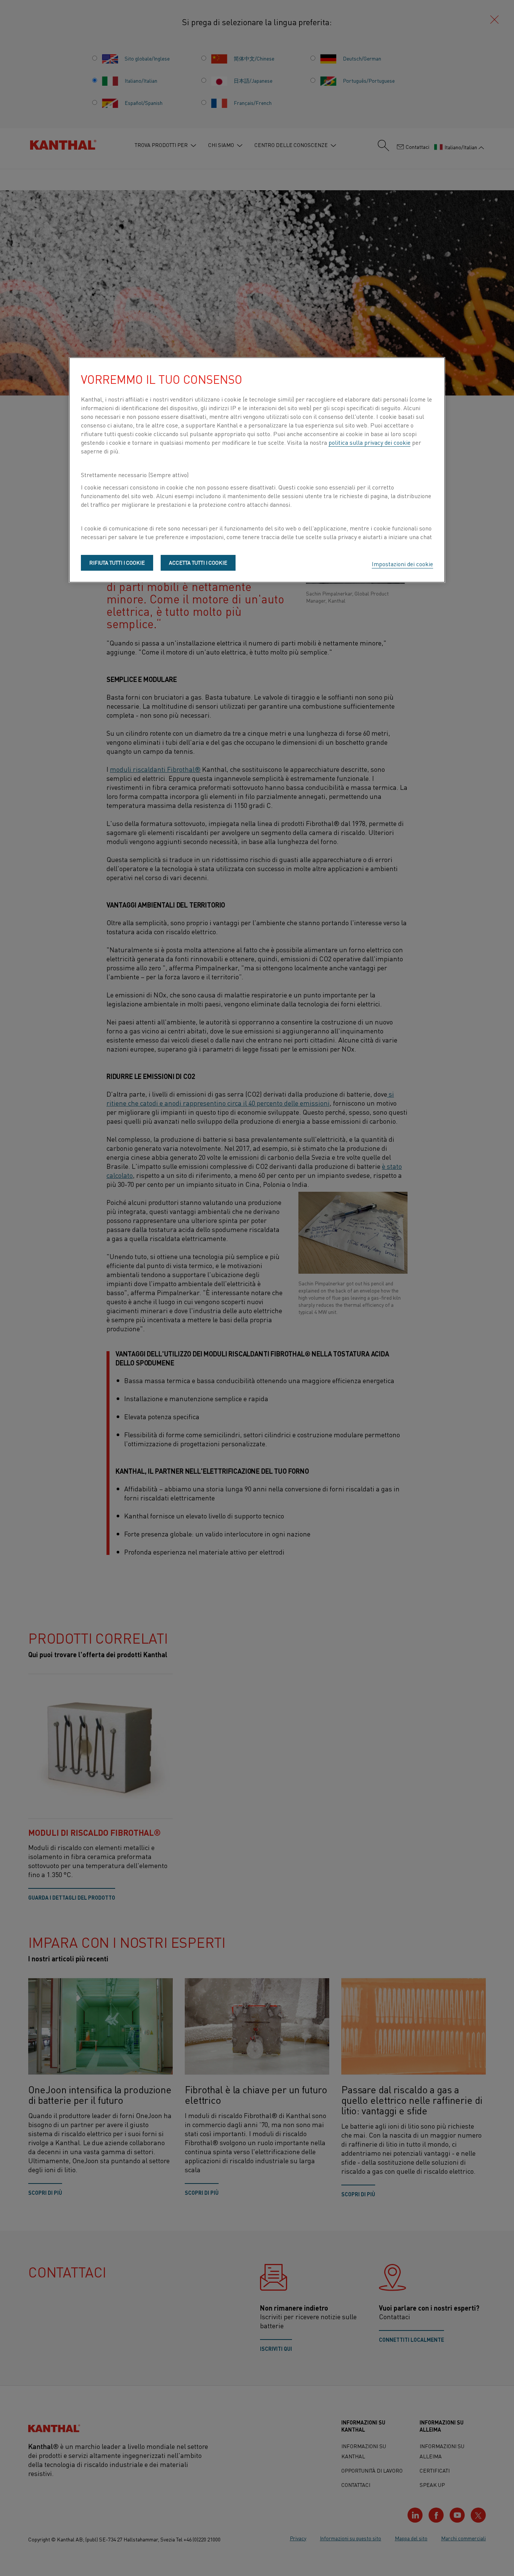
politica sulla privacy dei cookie (370, 442)
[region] (257, 470)
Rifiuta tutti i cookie (117, 562)
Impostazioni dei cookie (402, 564)
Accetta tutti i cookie (198, 562)
